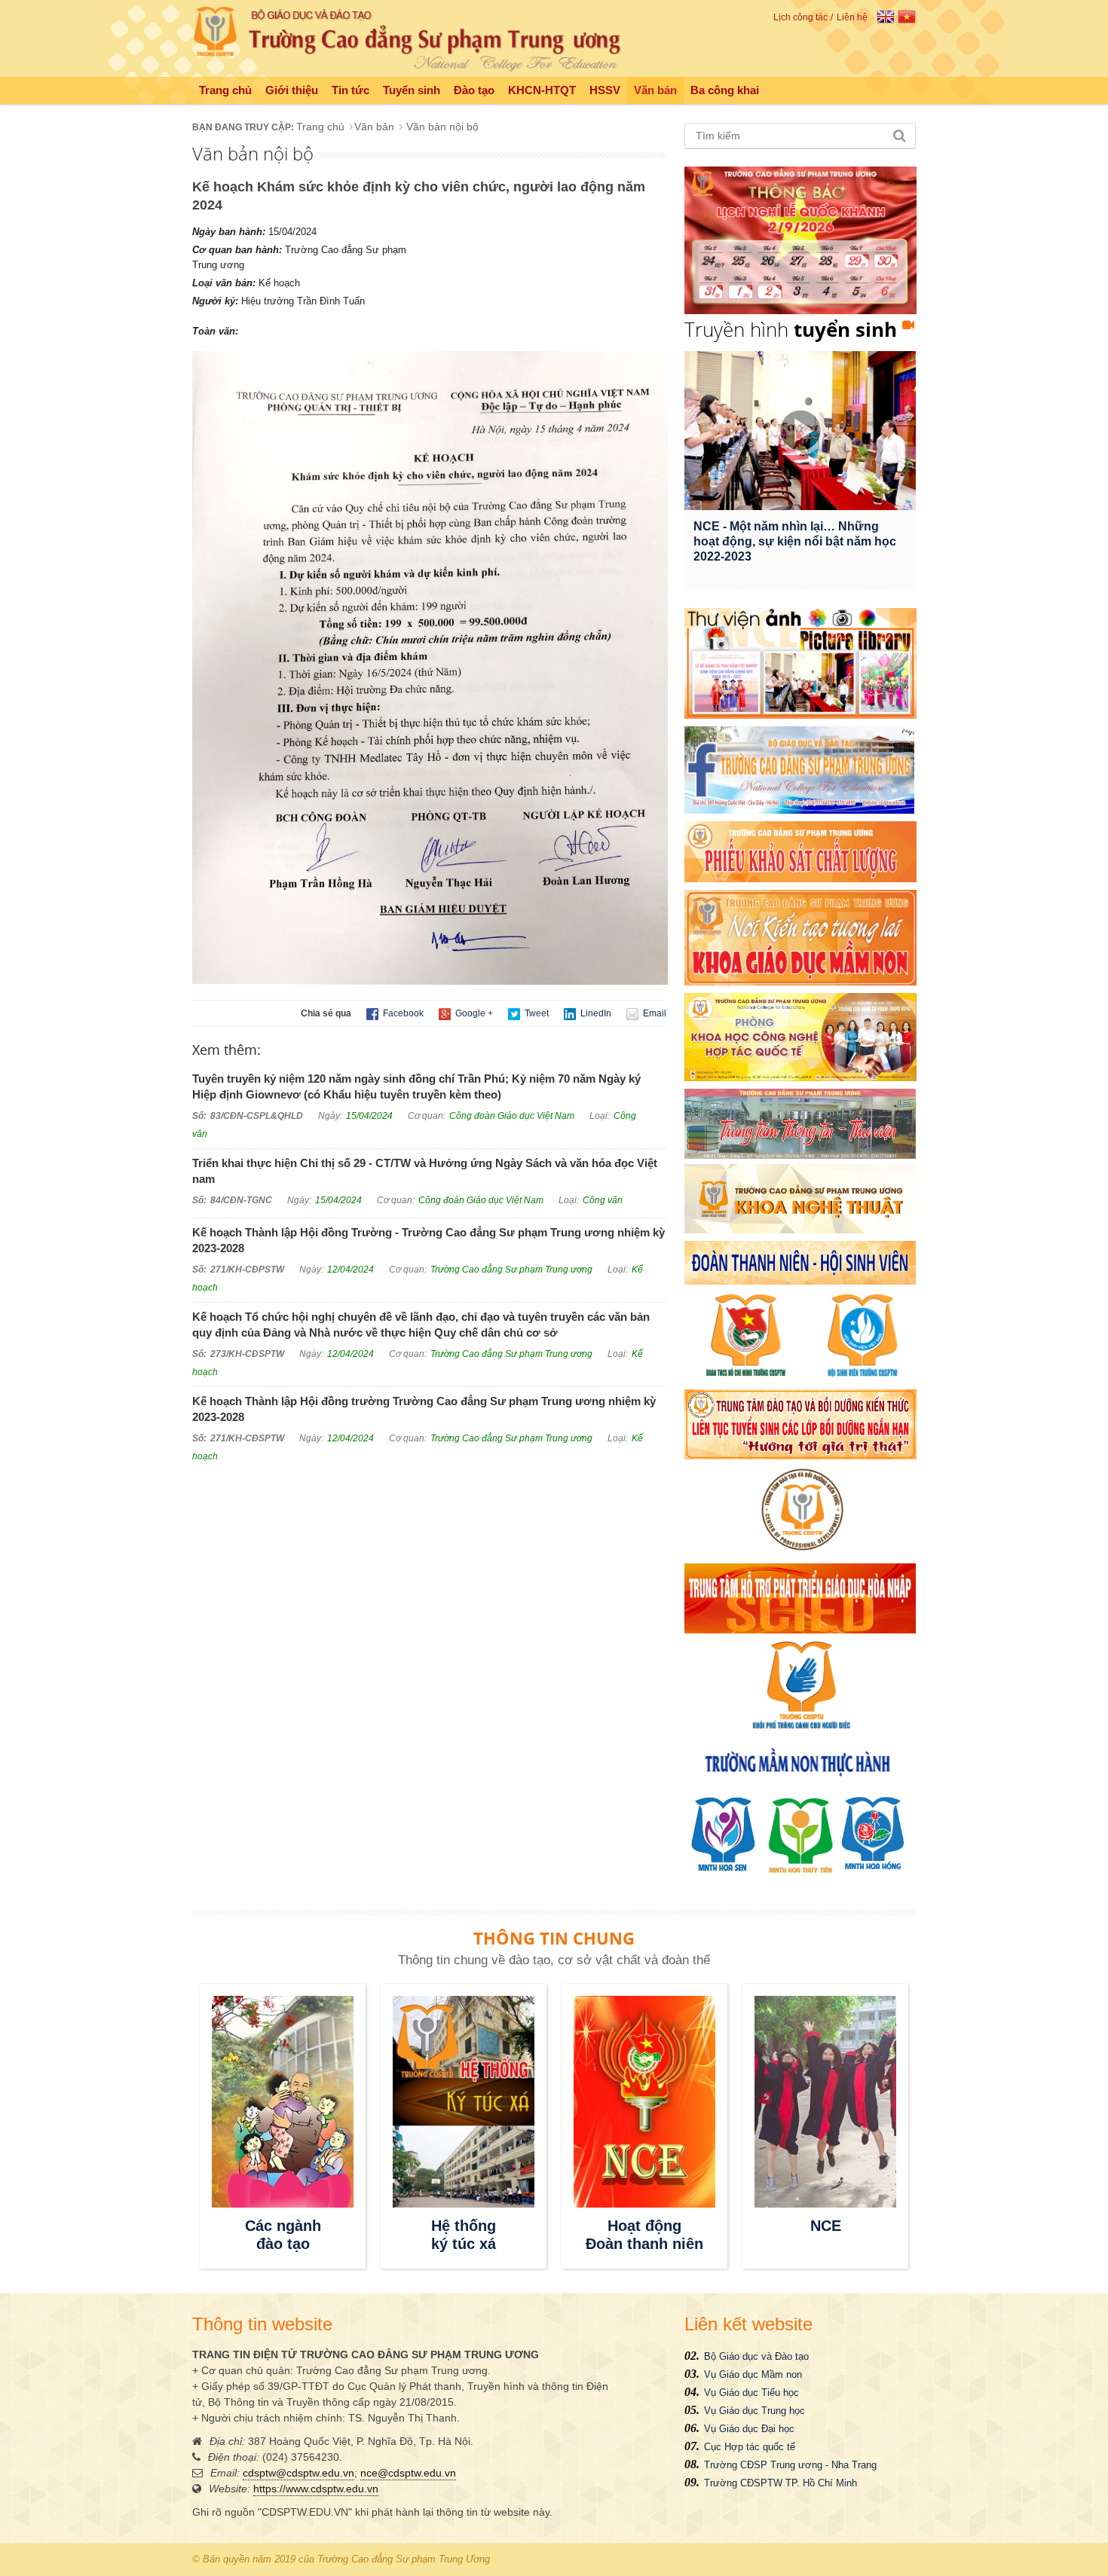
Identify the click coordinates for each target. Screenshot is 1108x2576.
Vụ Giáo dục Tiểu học (751, 2393)
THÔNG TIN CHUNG (554, 1938)
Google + (473, 1013)
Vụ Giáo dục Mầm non (753, 2374)
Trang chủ (225, 90)
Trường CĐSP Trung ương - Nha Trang (790, 2465)
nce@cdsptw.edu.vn (408, 2473)
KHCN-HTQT (542, 90)
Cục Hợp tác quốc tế (750, 2447)
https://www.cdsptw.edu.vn (316, 2489)
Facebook (402, 1013)
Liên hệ (852, 17)
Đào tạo (474, 90)
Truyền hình (791, 329)
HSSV (605, 90)
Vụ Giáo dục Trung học (754, 2411)
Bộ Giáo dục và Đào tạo (756, 2356)
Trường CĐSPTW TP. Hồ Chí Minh (780, 2483)
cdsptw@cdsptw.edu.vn (298, 2473)
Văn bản (655, 90)
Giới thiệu (292, 90)
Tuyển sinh (412, 90)
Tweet (536, 1013)
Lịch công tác (800, 17)
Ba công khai (725, 90)
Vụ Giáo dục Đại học (749, 2429)
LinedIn (595, 1013)
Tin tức (350, 90)
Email (653, 1013)
